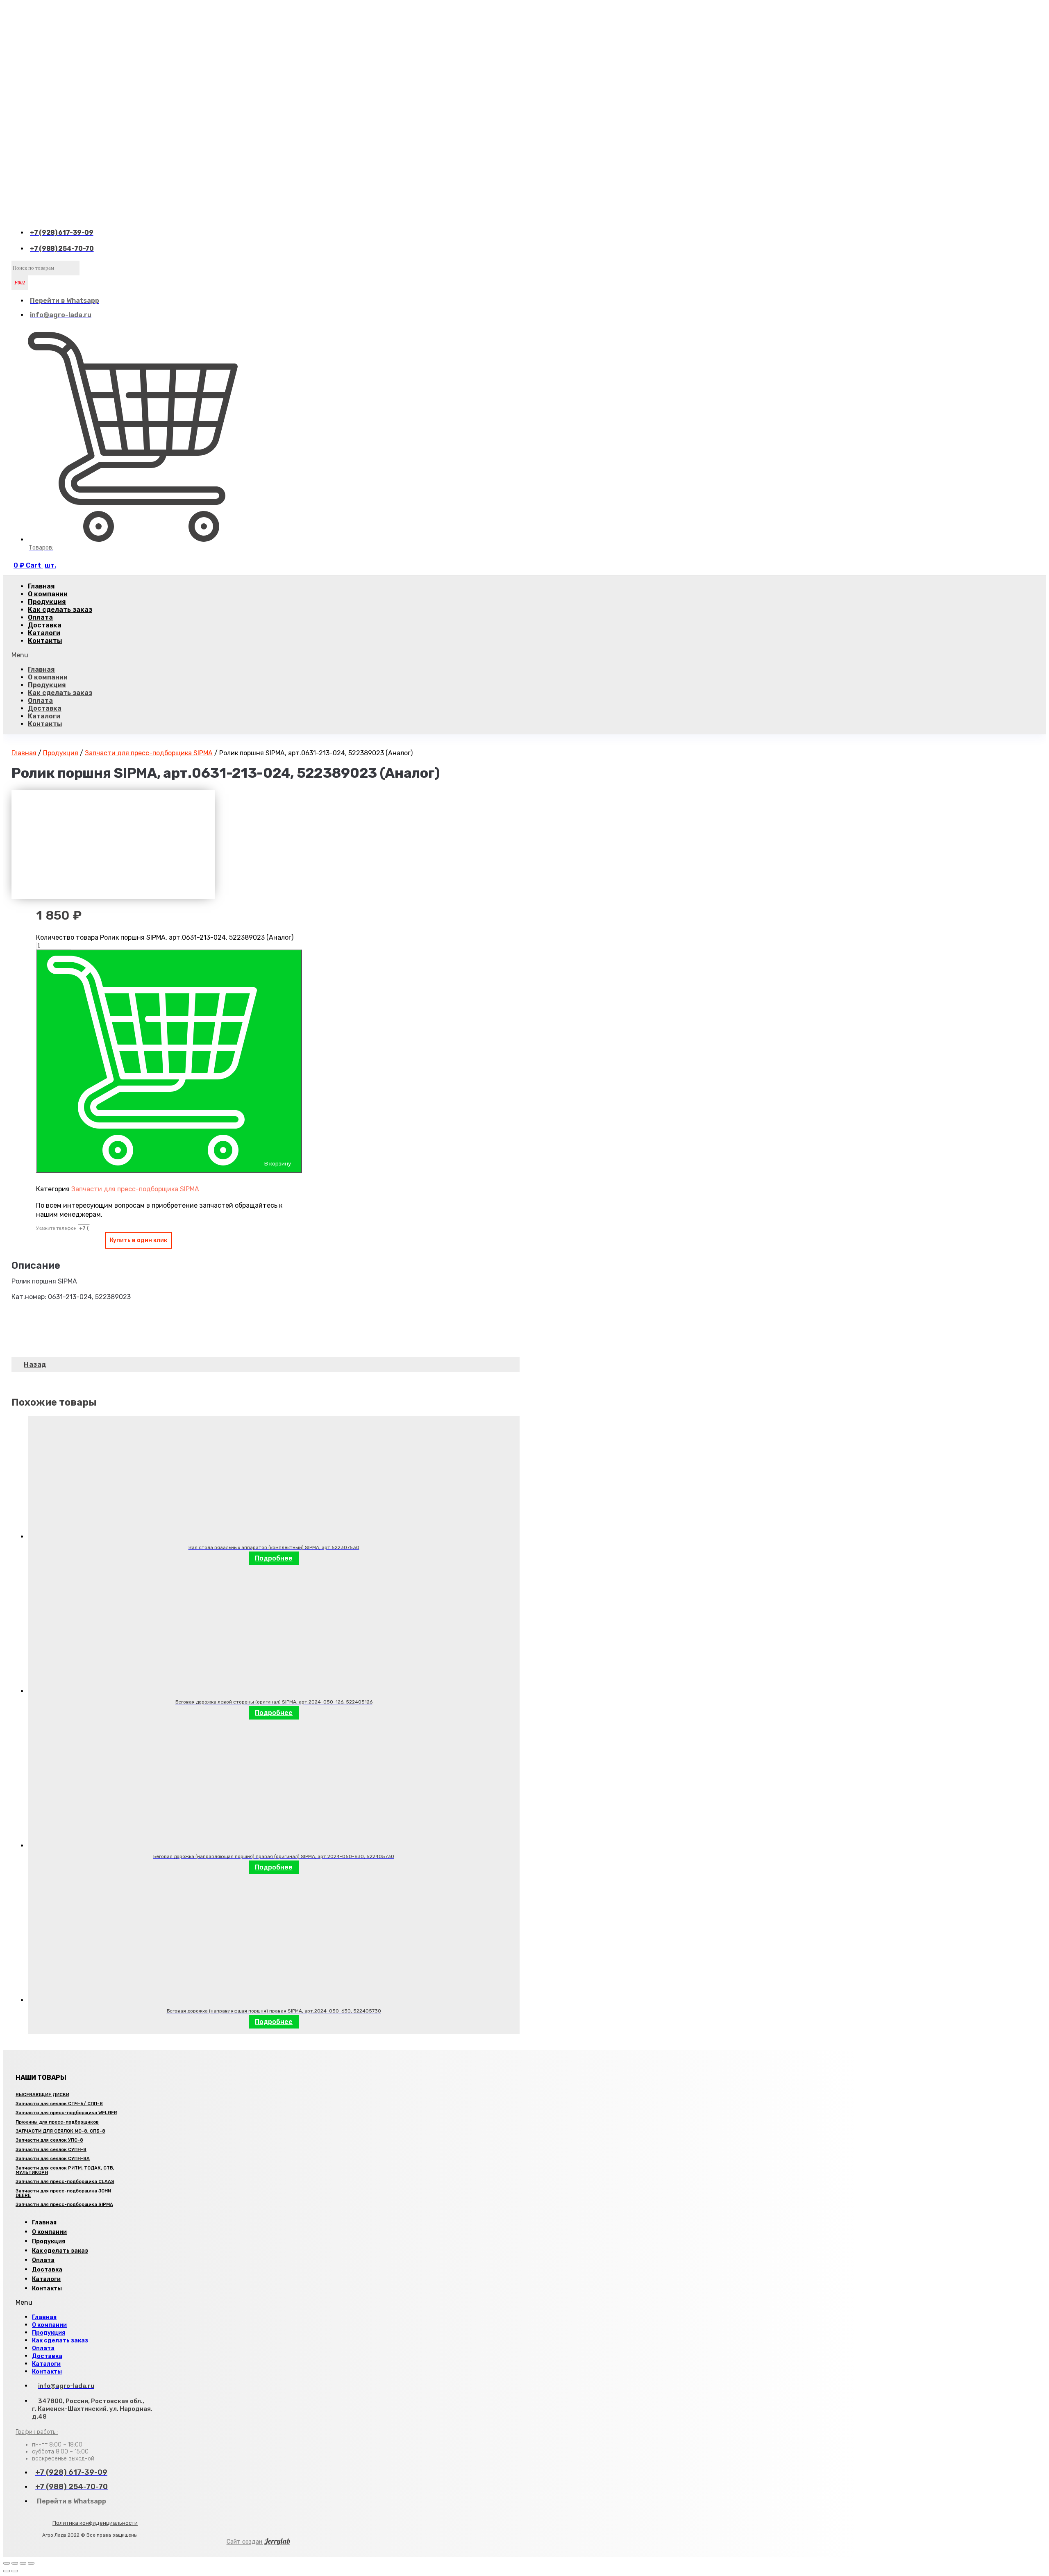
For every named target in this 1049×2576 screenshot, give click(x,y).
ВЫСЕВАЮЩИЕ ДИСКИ (42, 2095)
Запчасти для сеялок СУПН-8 (51, 2150)
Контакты (45, 641)
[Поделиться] (15, 2563)
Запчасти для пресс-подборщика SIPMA (149, 753)
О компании (48, 677)
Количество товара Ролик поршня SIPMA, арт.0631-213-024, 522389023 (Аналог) (165, 937)
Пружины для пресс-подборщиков (57, 2122)
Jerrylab (258, 2541)
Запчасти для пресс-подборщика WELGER (66, 2113)
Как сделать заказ (60, 610)
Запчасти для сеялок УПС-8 (49, 2140)
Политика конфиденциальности (95, 2523)
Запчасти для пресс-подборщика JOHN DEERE (63, 2193)
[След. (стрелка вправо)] (15, 2571)
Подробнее (274, 1558)
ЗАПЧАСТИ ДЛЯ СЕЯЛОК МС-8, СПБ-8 (60, 2131)
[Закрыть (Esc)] (7, 2563)
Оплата (40, 701)
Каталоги (44, 716)
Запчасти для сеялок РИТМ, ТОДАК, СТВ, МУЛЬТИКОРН (65, 2170)
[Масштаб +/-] (31, 2563)
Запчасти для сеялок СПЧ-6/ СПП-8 (59, 2104)
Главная (41, 669)
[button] (266, 655)
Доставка (45, 708)
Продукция (47, 685)
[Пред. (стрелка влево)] (7, 2571)
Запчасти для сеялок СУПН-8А (53, 2159)
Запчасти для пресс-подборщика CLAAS (65, 2182)
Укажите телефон (57, 1228)
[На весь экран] (23, 2563)
